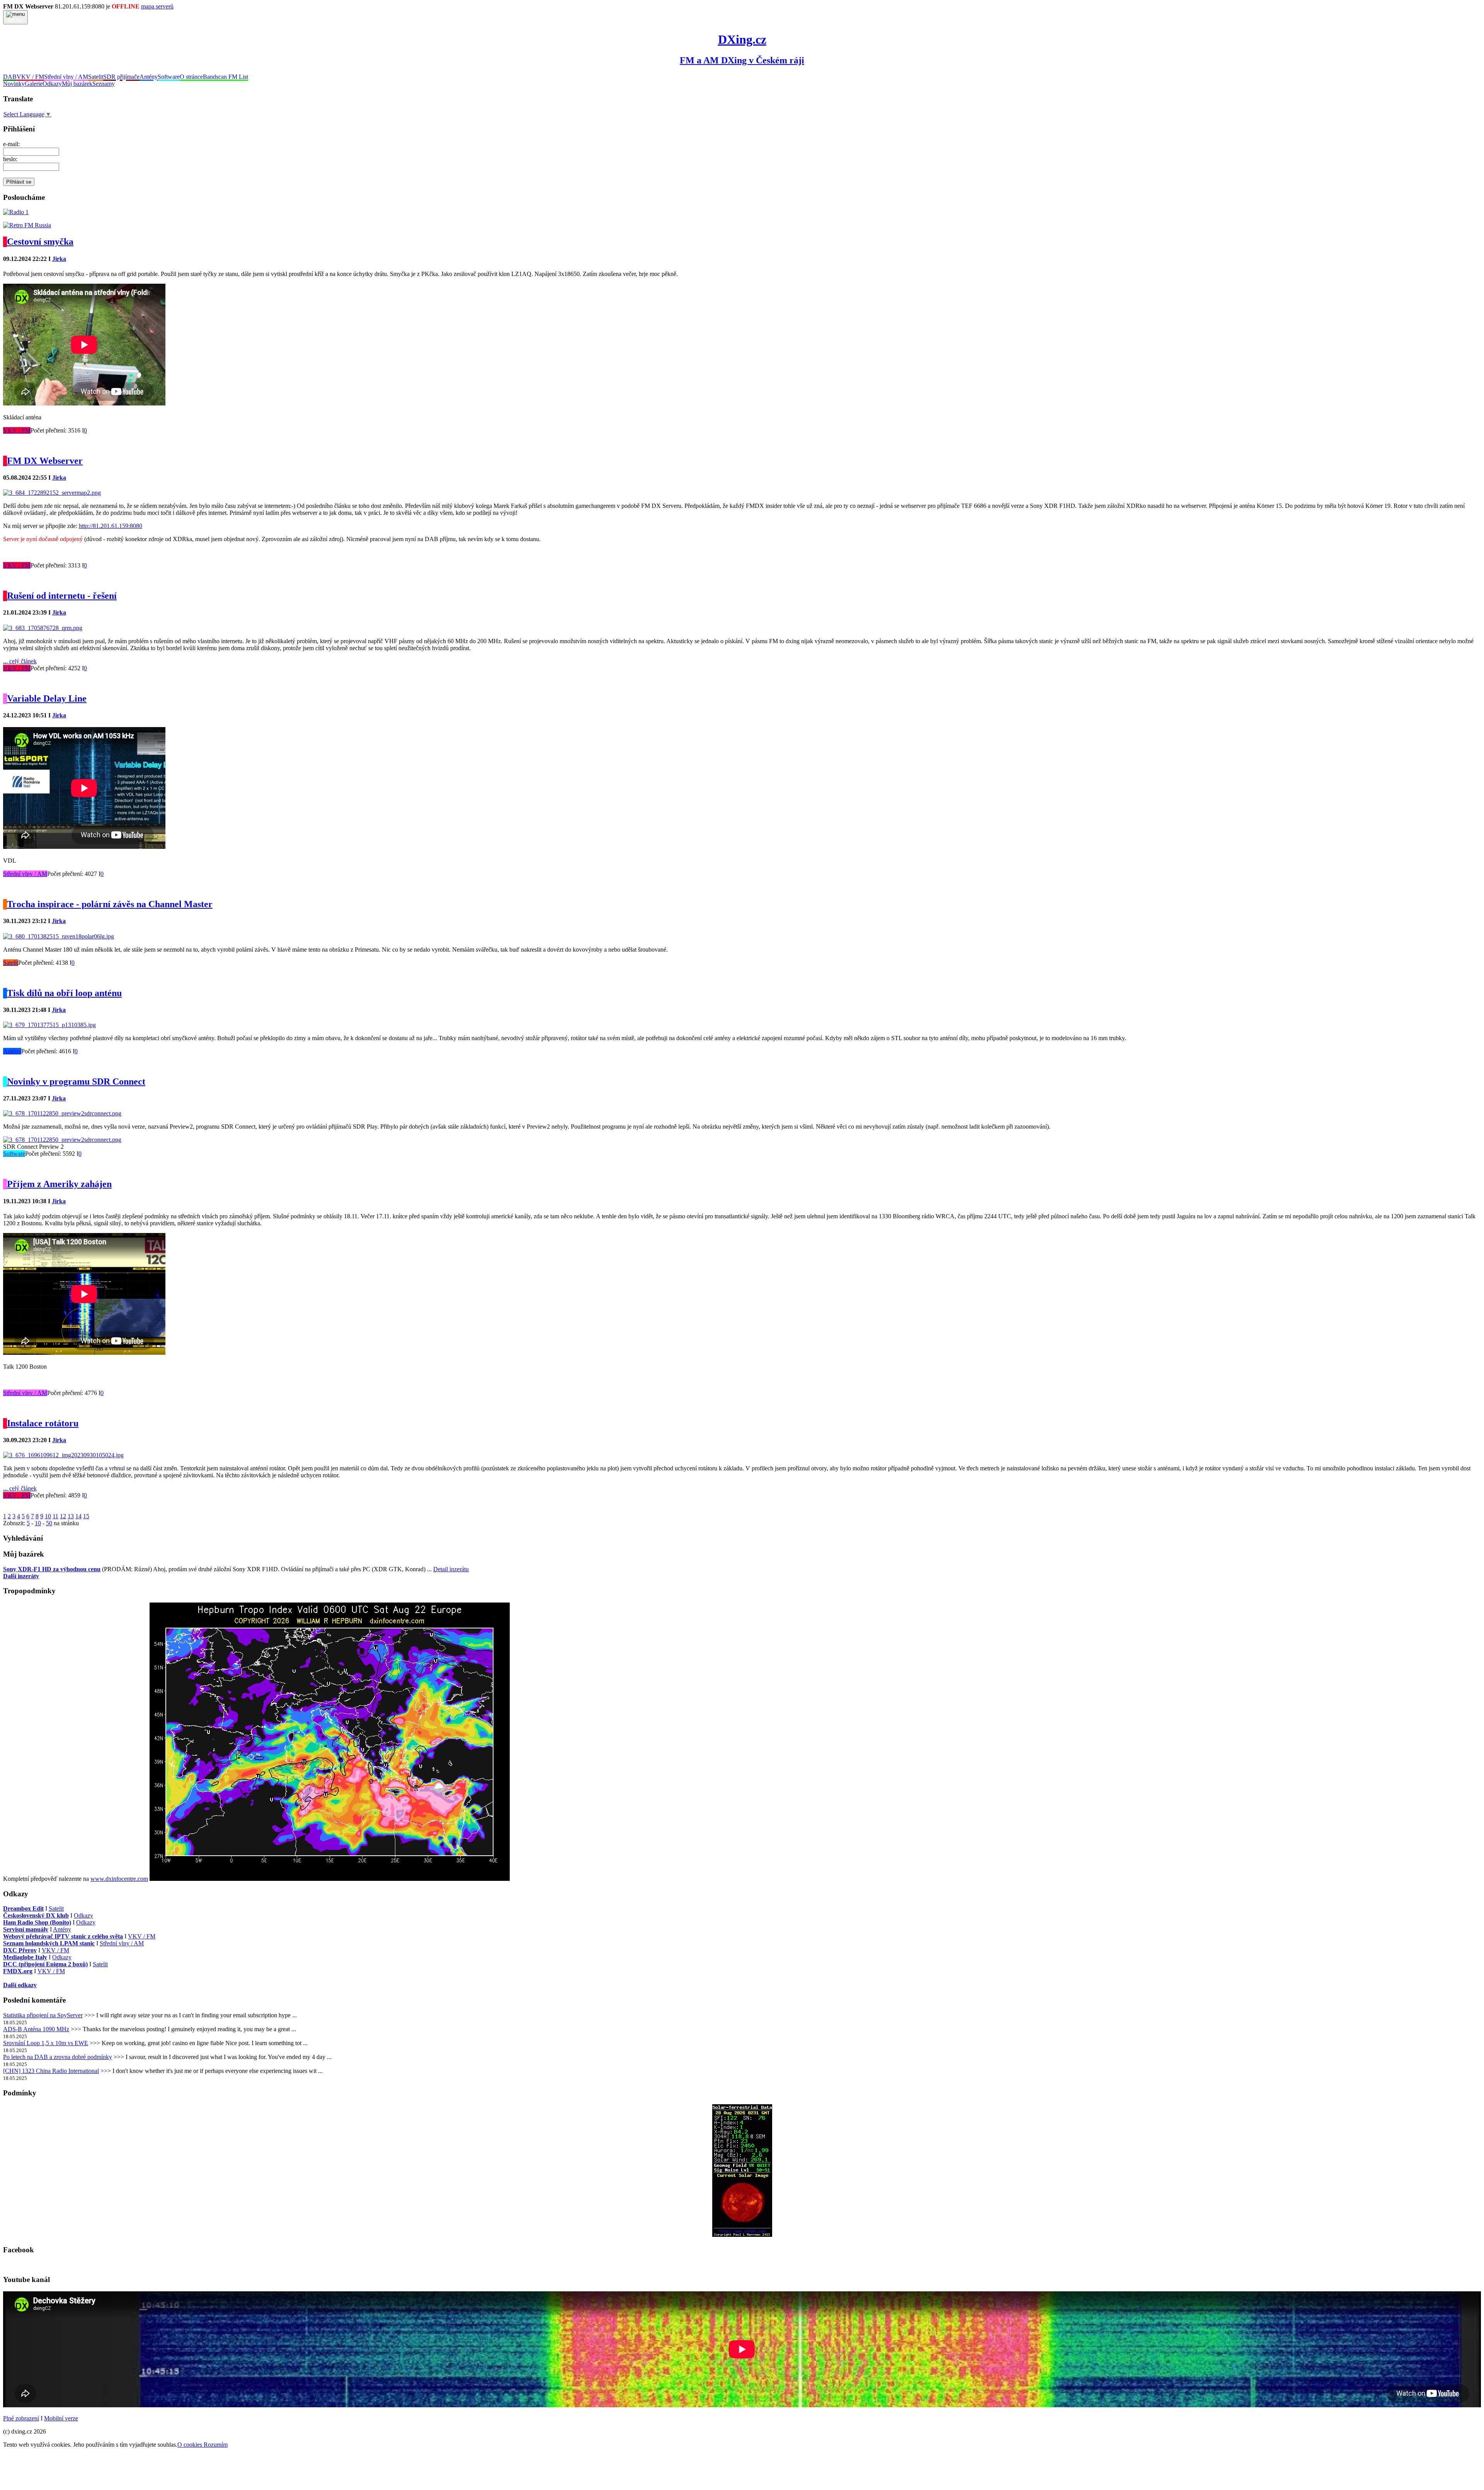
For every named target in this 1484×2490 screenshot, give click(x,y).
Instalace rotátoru (43, 1423)
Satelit (96, 77)
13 (71, 1516)
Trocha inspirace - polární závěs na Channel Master (110, 904)
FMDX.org (18, 1971)
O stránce (191, 77)
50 (49, 1523)
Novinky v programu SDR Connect (76, 1081)
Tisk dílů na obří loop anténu (64, 993)
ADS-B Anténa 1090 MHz (36, 2029)
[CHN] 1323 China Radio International (51, 2071)
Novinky (14, 84)
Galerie (34, 84)
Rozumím (216, 2445)
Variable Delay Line (47, 698)
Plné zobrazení (21, 2418)
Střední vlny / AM (66, 77)
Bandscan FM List (225, 77)
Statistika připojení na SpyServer (43, 2015)
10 (48, 1516)
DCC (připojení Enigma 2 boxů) (45, 1964)
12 (63, 1516)
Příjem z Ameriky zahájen (59, 1184)
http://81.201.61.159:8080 (111, 526)
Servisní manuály (26, 1929)
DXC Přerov (20, 1950)
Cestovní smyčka (40, 242)
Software (169, 77)
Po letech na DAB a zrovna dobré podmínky (58, 2057)
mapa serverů (157, 6)
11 (55, 1516)
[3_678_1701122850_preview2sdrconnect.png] (62, 1140)
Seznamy (104, 84)
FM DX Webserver (45, 461)
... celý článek (20, 661)
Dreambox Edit (23, 1908)
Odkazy (52, 84)
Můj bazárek (77, 84)
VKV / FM (30, 77)
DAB (10, 77)
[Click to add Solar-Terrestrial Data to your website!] (742, 2235)
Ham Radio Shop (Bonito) (37, 1922)
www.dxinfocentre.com (119, 1879)
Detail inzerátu (451, 1569)
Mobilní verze (61, 2418)
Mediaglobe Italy (25, 1957)
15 (86, 1516)
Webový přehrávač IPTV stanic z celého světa (63, 1936)
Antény (149, 77)
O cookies (191, 2445)
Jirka (59, 259)
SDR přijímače (121, 77)
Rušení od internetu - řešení (62, 596)
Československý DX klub (36, 1915)
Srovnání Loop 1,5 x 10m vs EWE (46, 2043)
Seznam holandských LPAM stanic (49, 1943)
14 (78, 1516)
